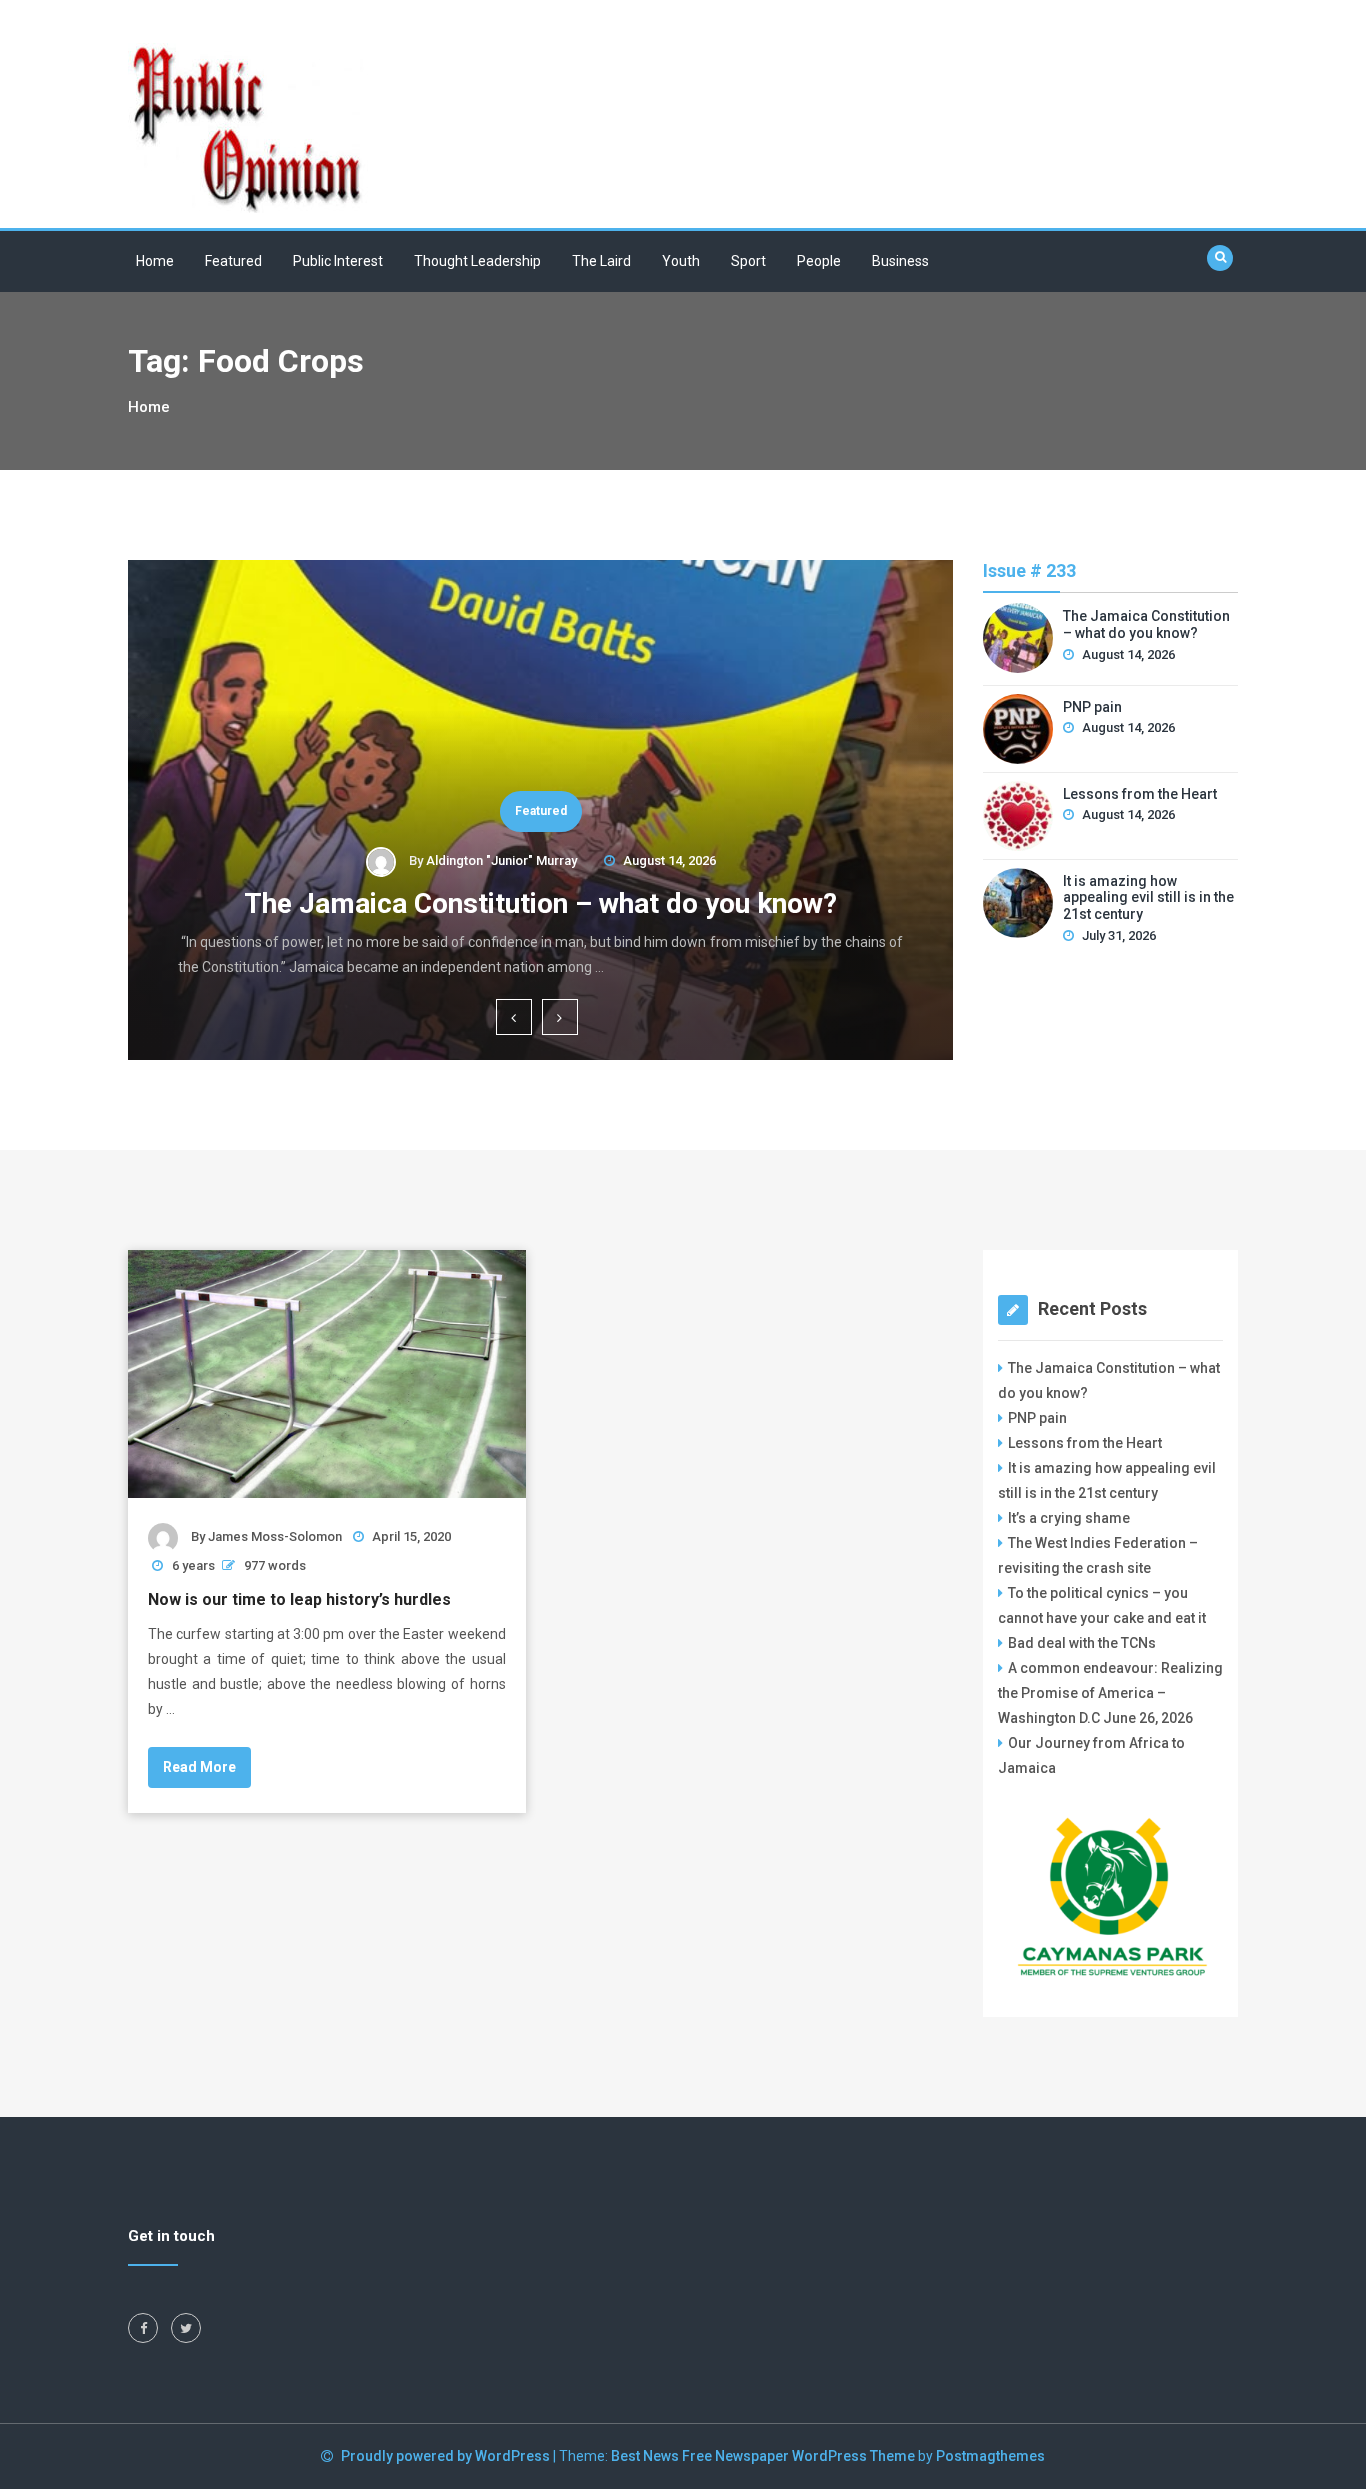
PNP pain (1092, 707)
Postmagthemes (990, 2456)
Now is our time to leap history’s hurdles (299, 1599)
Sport (748, 261)
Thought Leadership (477, 261)
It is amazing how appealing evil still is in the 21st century (1148, 898)
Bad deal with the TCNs (1082, 1643)
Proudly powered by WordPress (447, 2456)
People (819, 261)
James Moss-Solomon (275, 1536)
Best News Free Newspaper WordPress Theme (763, 2456)
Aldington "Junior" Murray (501, 860)
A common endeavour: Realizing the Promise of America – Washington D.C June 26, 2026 (1110, 1693)
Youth (681, 261)
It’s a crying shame (1069, 1518)
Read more (199, 1767)
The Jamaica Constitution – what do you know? (540, 903)
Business (900, 261)
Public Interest (338, 261)
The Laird (601, 261)
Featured (233, 261)
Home (155, 261)
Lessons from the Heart (1140, 794)
